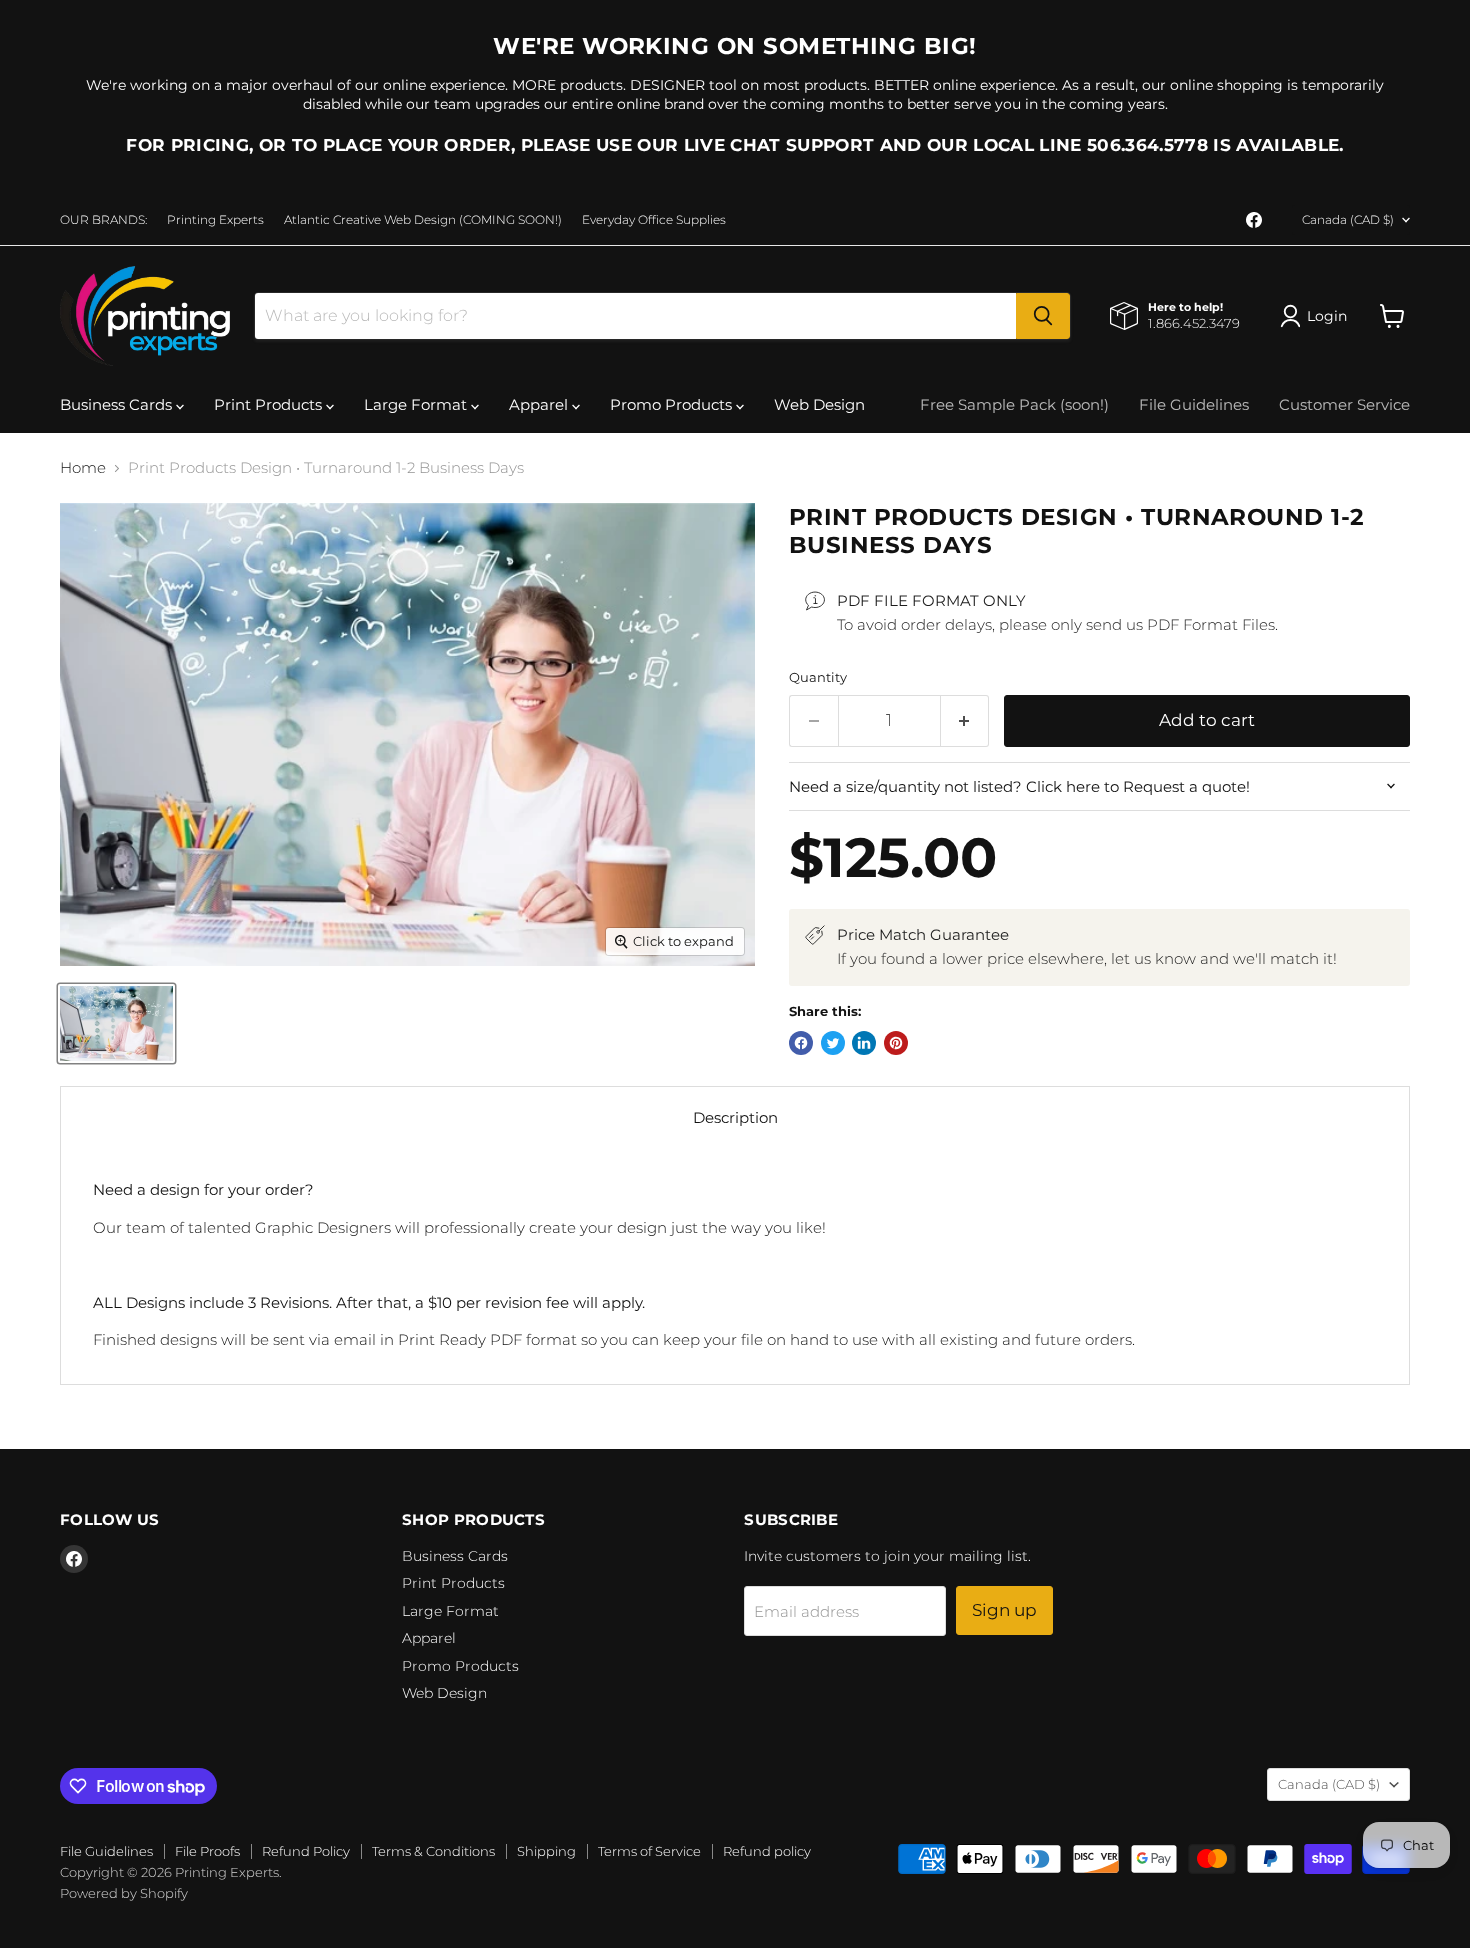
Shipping (546, 1851)
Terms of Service (649, 1851)
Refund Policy (306, 1851)
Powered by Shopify (124, 1893)
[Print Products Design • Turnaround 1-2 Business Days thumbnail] (116, 1023)
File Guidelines (1194, 404)
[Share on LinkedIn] (864, 1043)
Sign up (1004, 1610)
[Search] (1043, 316)
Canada (1348, 219)
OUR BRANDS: (103, 220)
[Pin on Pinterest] (896, 1043)
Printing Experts (215, 220)
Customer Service (1344, 404)
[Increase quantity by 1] (965, 720)
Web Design (819, 404)
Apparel (540, 404)
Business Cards (118, 404)
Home (83, 467)
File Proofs (207, 1851)
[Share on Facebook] (801, 1043)
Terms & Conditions (433, 1851)
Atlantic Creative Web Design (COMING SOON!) (423, 220)
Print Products (270, 404)
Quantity (818, 677)
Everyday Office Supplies (654, 220)
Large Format (417, 404)
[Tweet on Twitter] (833, 1043)
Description (735, 1117)
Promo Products (673, 404)
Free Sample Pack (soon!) (1014, 404)
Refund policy (767, 1851)
